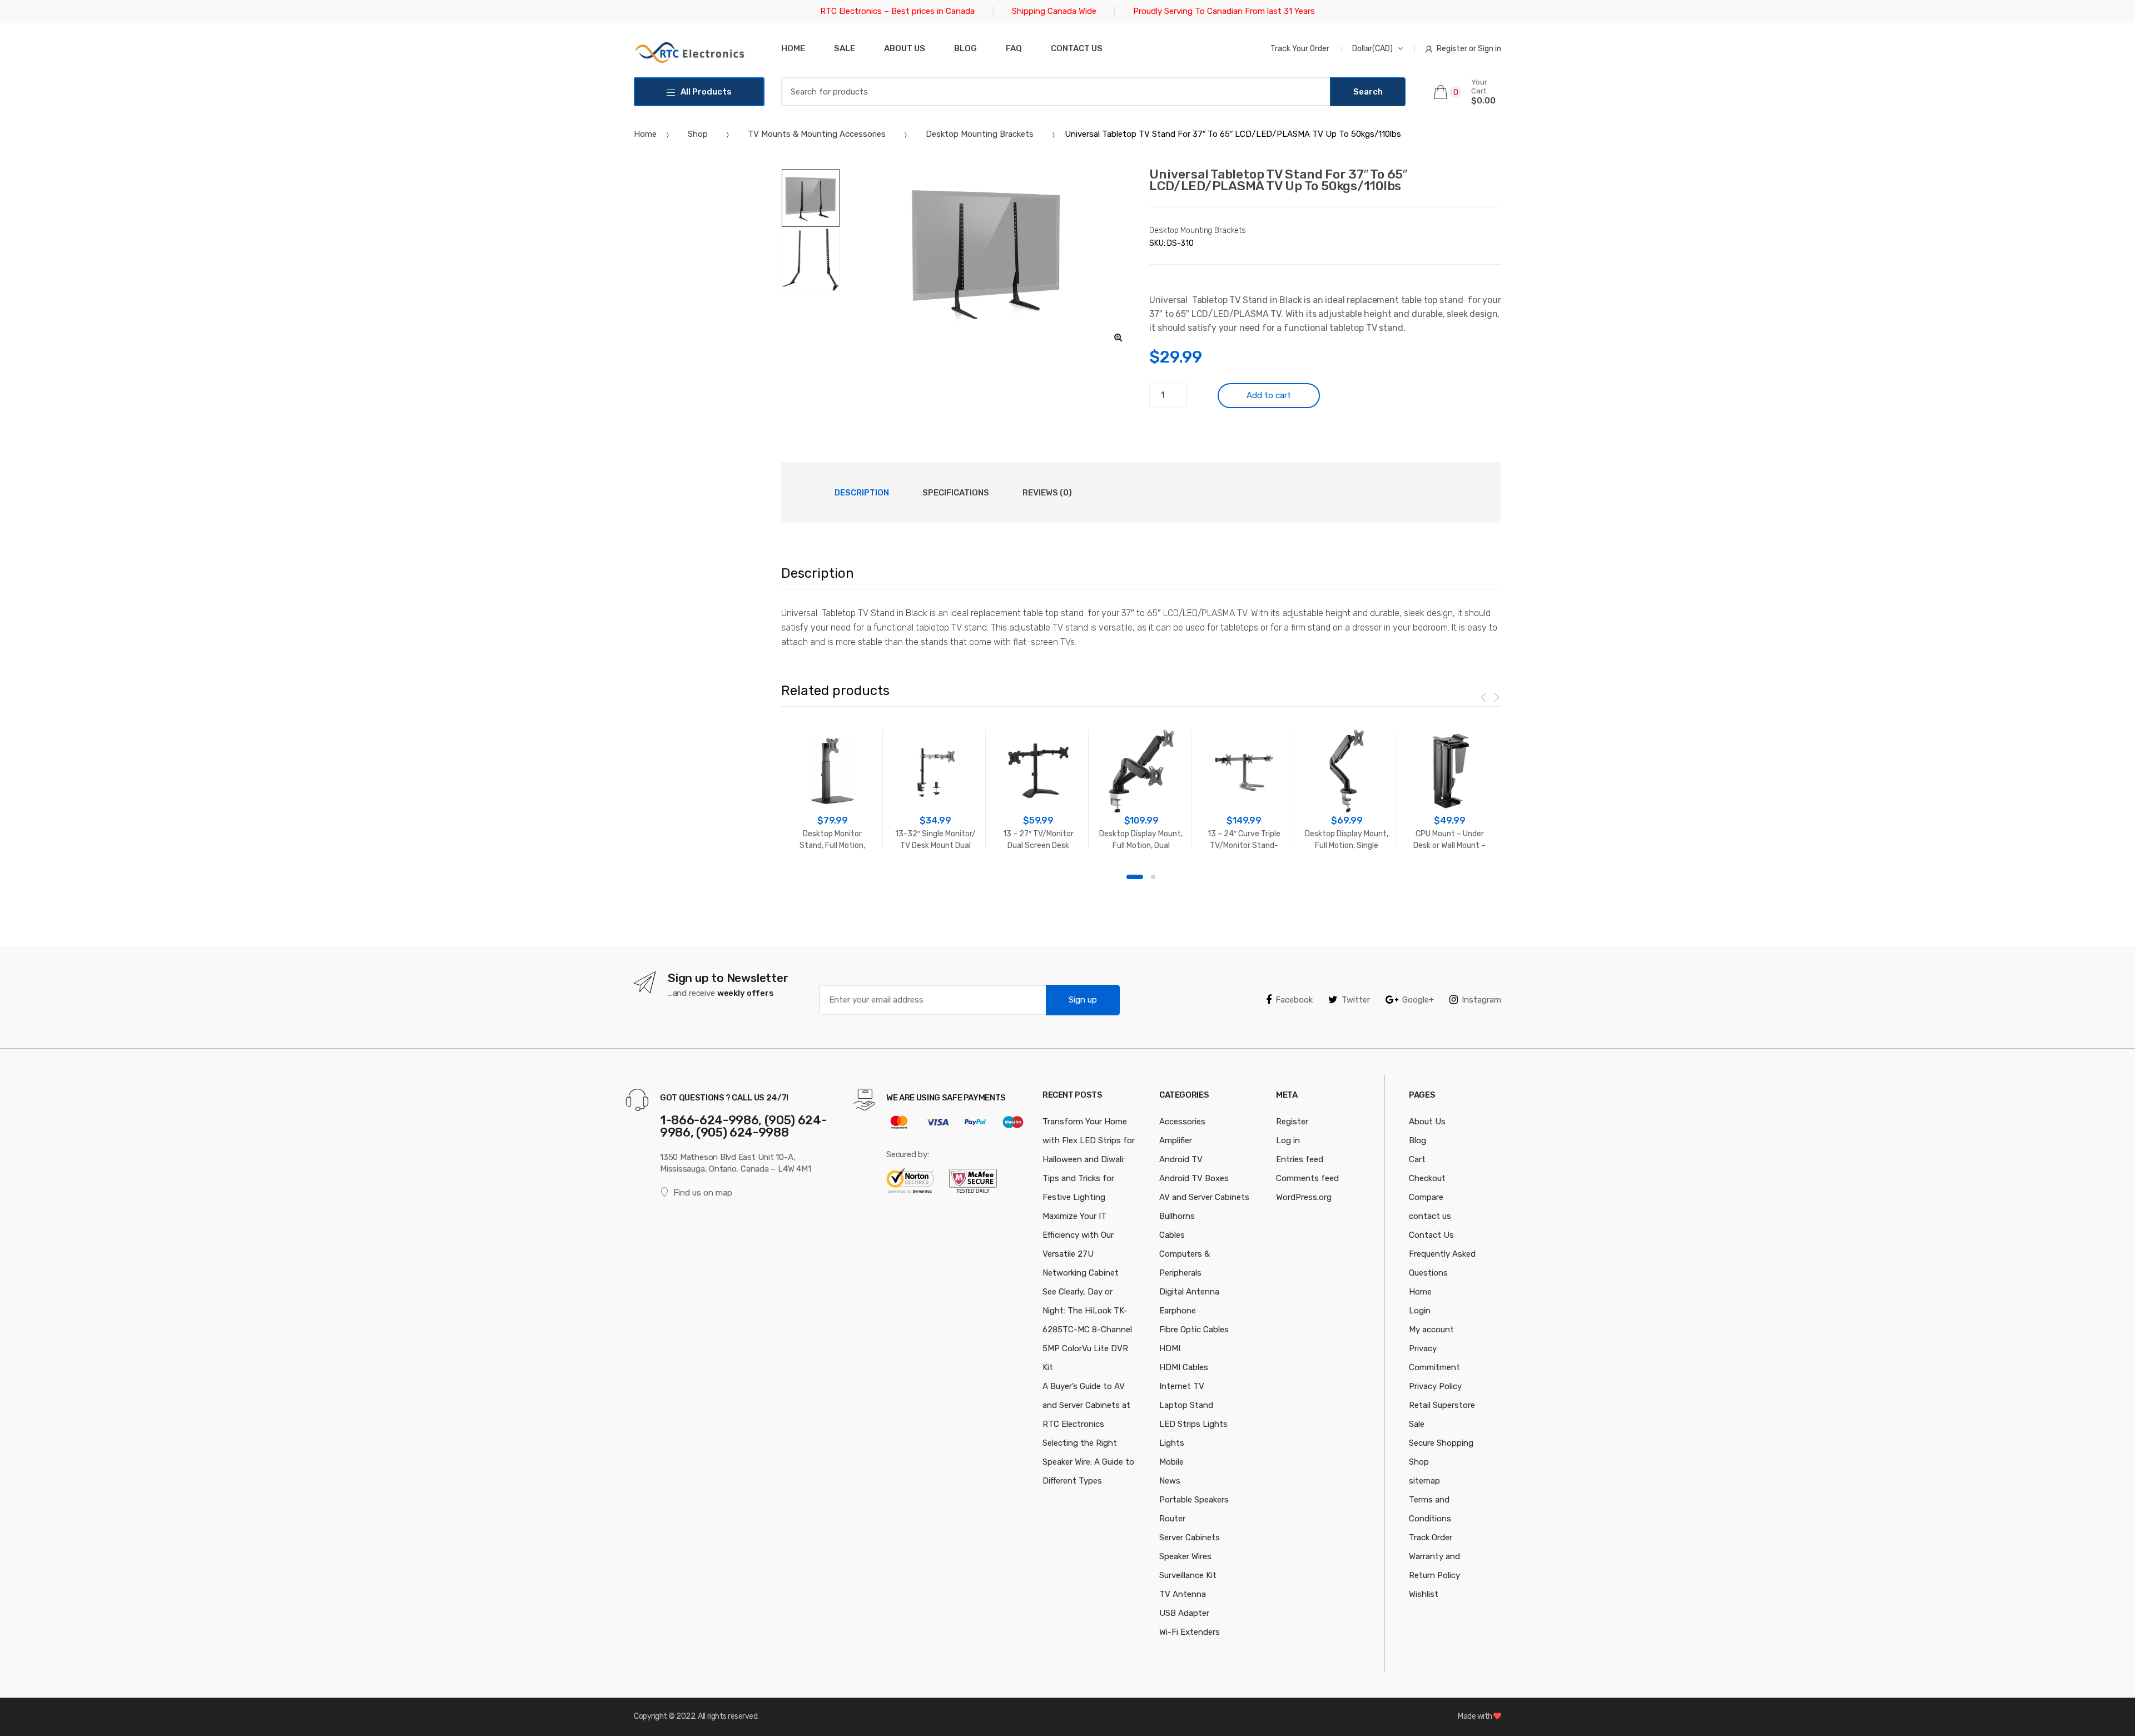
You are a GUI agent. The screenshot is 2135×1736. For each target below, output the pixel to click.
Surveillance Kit (1188, 1575)
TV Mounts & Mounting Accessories (817, 134)
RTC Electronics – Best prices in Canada (897, 11)
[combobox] (1056, 92)
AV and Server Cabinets (1204, 1197)
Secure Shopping (1441, 1443)
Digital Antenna (1189, 1292)
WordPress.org (1304, 1197)
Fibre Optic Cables (1194, 1330)
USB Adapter (1184, 1613)
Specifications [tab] (956, 493)
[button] (1118, 337)
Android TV (1181, 1159)
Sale (845, 48)
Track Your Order (1300, 49)
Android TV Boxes (1194, 1178)
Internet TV (1182, 1386)
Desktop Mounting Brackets (980, 134)
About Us (905, 48)
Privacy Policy (1435, 1386)
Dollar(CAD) (1372, 49)
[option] (986, 252)
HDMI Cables (1184, 1367)
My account (1431, 1330)
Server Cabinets (1190, 1537)
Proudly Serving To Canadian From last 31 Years (1224, 11)
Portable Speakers (1194, 1500)
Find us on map (703, 1193)
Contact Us (1431, 1235)
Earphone (1178, 1311)
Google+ (1418, 1000)
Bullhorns (1177, 1216)
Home (793, 48)
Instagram (1481, 1000)
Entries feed (1300, 1159)
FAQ (1014, 48)
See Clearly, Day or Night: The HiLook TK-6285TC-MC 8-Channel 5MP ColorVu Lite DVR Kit (1087, 1330)
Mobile (1171, 1462)
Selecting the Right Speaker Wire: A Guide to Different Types (1088, 1462)
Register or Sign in (1469, 49)
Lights (1172, 1443)
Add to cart (1269, 395)
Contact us (1077, 48)
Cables (1172, 1235)
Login (1420, 1311)
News (1170, 1481)
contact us (1430, 1216)
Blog (965, 48)
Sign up (1083, 1000)
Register (1292, 1122)
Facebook (1294, 1000)
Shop (698, 134)
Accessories (1182, 1122)
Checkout (1427, 1178)
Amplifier (1176, 1140)
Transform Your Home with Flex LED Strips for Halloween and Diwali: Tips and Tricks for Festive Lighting (1089, 1159)
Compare (1426, 1197)
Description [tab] (862, 493)
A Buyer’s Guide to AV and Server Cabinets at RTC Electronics (1086, 1405)
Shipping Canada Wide (1054, 11)
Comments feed (1307, 1178)
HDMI (1170, 1348)
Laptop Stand (1186, 1405)
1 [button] (1135, 877)
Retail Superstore (1442, 1405)
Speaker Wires (1185, 1556)
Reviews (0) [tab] (1047, 493)
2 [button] (1153, 877)
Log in (1288, 1140)
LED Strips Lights (1193, 1424)
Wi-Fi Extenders (1190, 1632)
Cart (1417, 1159)
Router (1172, 1519)
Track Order (1431, 1537)
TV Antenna (1183, 1594)
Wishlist (1424, 1594)
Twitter (1356, 1000)
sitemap (1424, 1481)
